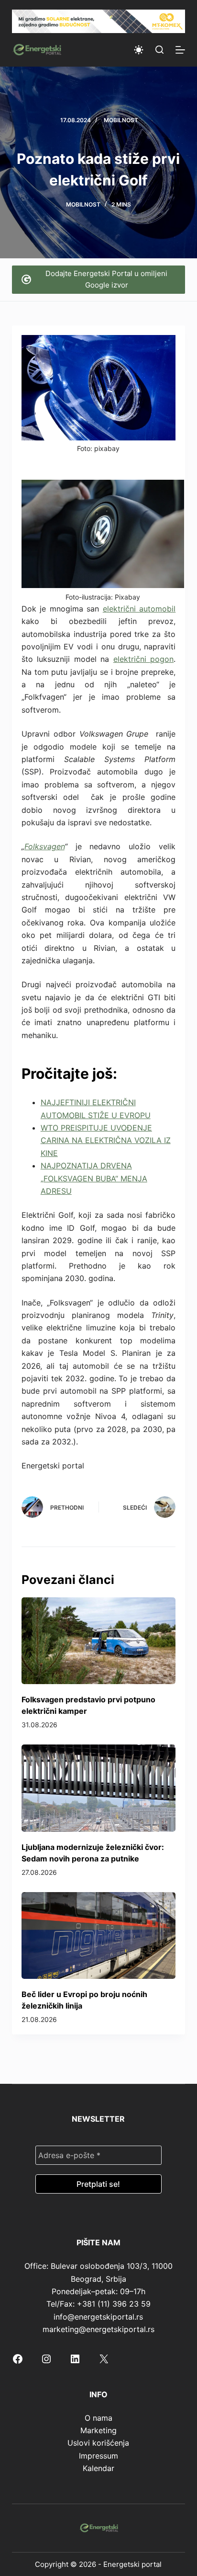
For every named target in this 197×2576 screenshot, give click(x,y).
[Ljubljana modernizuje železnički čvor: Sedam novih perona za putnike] (99, 1788)
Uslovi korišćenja (98, 2443)
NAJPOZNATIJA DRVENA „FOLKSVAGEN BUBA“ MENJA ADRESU (94, 1178)
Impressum (98, 2456)
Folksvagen (44, 846)
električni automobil (139, 609)
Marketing (98, 2430)
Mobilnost (121, 120)
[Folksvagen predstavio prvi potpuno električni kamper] (99, 1641)
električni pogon (144, 659)
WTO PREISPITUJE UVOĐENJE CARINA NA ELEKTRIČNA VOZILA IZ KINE (106, 1140)
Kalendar (98, 2468)
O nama (98, 2418)
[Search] (159, 50)
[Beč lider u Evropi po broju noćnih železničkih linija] (99, 1935)
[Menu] (180, 50)
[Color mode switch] (139, 50)
